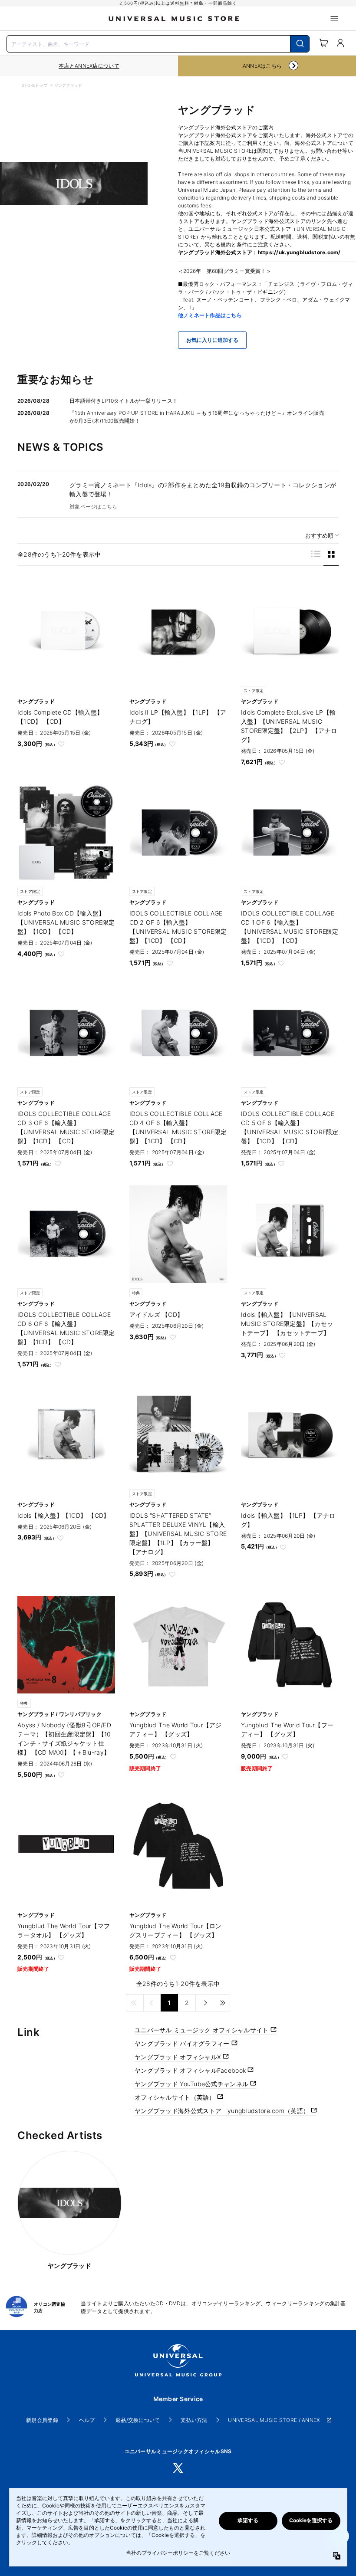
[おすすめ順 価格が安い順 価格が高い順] (319, 536)
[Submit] (300, 44)
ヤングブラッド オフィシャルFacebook (191, 2070)
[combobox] (158, 43)
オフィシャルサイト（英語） (176, 2097)
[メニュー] (334, 19)
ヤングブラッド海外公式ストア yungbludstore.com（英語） (223, 2111)
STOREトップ (35, 85)
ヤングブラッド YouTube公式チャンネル (192, 2084)
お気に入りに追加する (212, 340)
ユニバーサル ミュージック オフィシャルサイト (203, 2030)
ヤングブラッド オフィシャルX (179, 2057)
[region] (89, 66)
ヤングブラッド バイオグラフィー (183, 2043)
